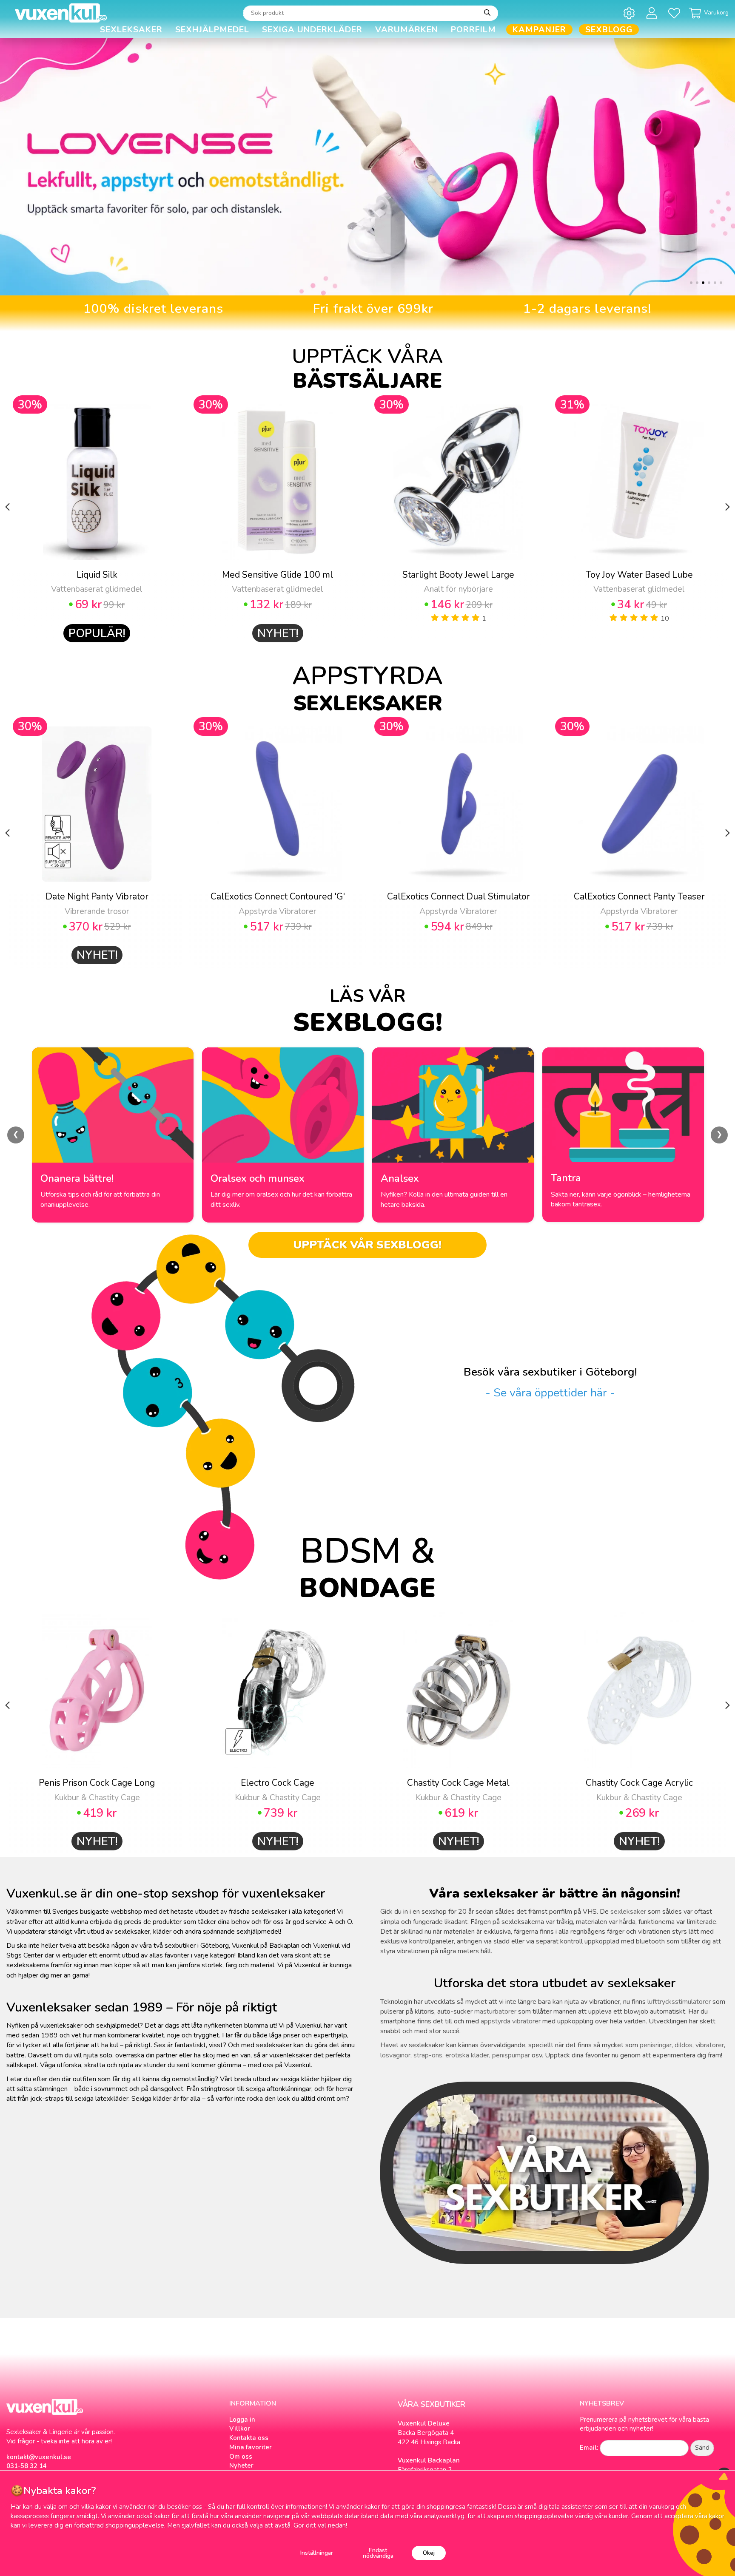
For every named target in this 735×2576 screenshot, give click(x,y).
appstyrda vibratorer (511, 2021)
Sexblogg (609, 30)
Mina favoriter (251, 2447)
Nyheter (241, 2465)
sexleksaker (628, 1912)
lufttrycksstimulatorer (679, 2002)
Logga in (242, 2420)
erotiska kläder (467, 2055)
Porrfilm (473, 30)
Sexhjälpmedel (212, 30)
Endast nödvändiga (378, 2553)
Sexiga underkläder (312, 30)
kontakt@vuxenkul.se (39, 2457)
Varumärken (407, 30)
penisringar (656, 2045)
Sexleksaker (131, 30)
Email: (589, 2448)
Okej (429, 2553)
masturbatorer (495, 2011)
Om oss (241, 2457)
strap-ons (428, 2055)
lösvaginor (395, 2055)
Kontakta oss (249, 2438)
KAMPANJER (539, 30)
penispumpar (511, 2055)
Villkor (240, 2428)
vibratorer (710, 2045)
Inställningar (317, 2553)
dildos (684, 2045)
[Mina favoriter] (676, 13)
